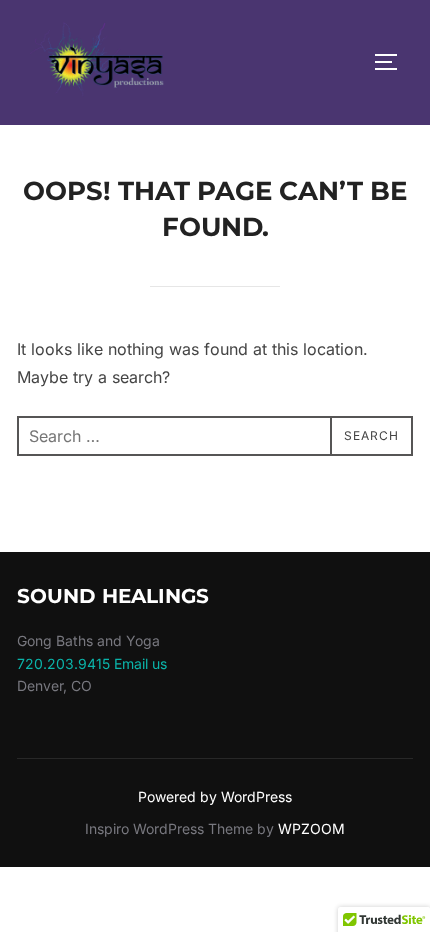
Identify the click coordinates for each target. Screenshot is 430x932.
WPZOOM (311, 828)
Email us (140, 663)
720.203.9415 (63, 663)
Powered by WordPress (215, 796)
